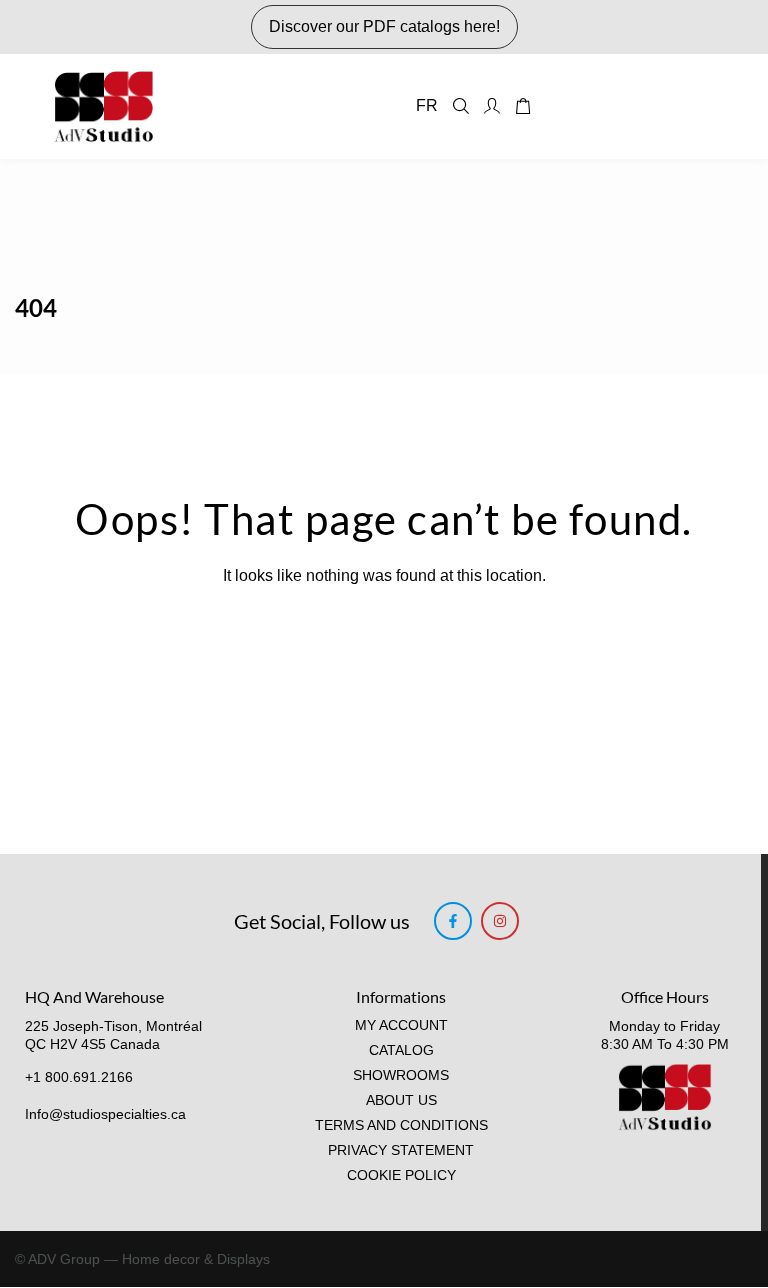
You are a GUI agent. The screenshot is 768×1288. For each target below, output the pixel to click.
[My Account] (492, 106)
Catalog (401, 1050)
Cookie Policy (401, 1175)
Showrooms (401, 1075)
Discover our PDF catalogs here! (384, 26)
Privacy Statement (401, 1150)
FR (427, 105)
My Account (401, 1025)
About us (401, 1100)
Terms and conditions (401, 1125)
